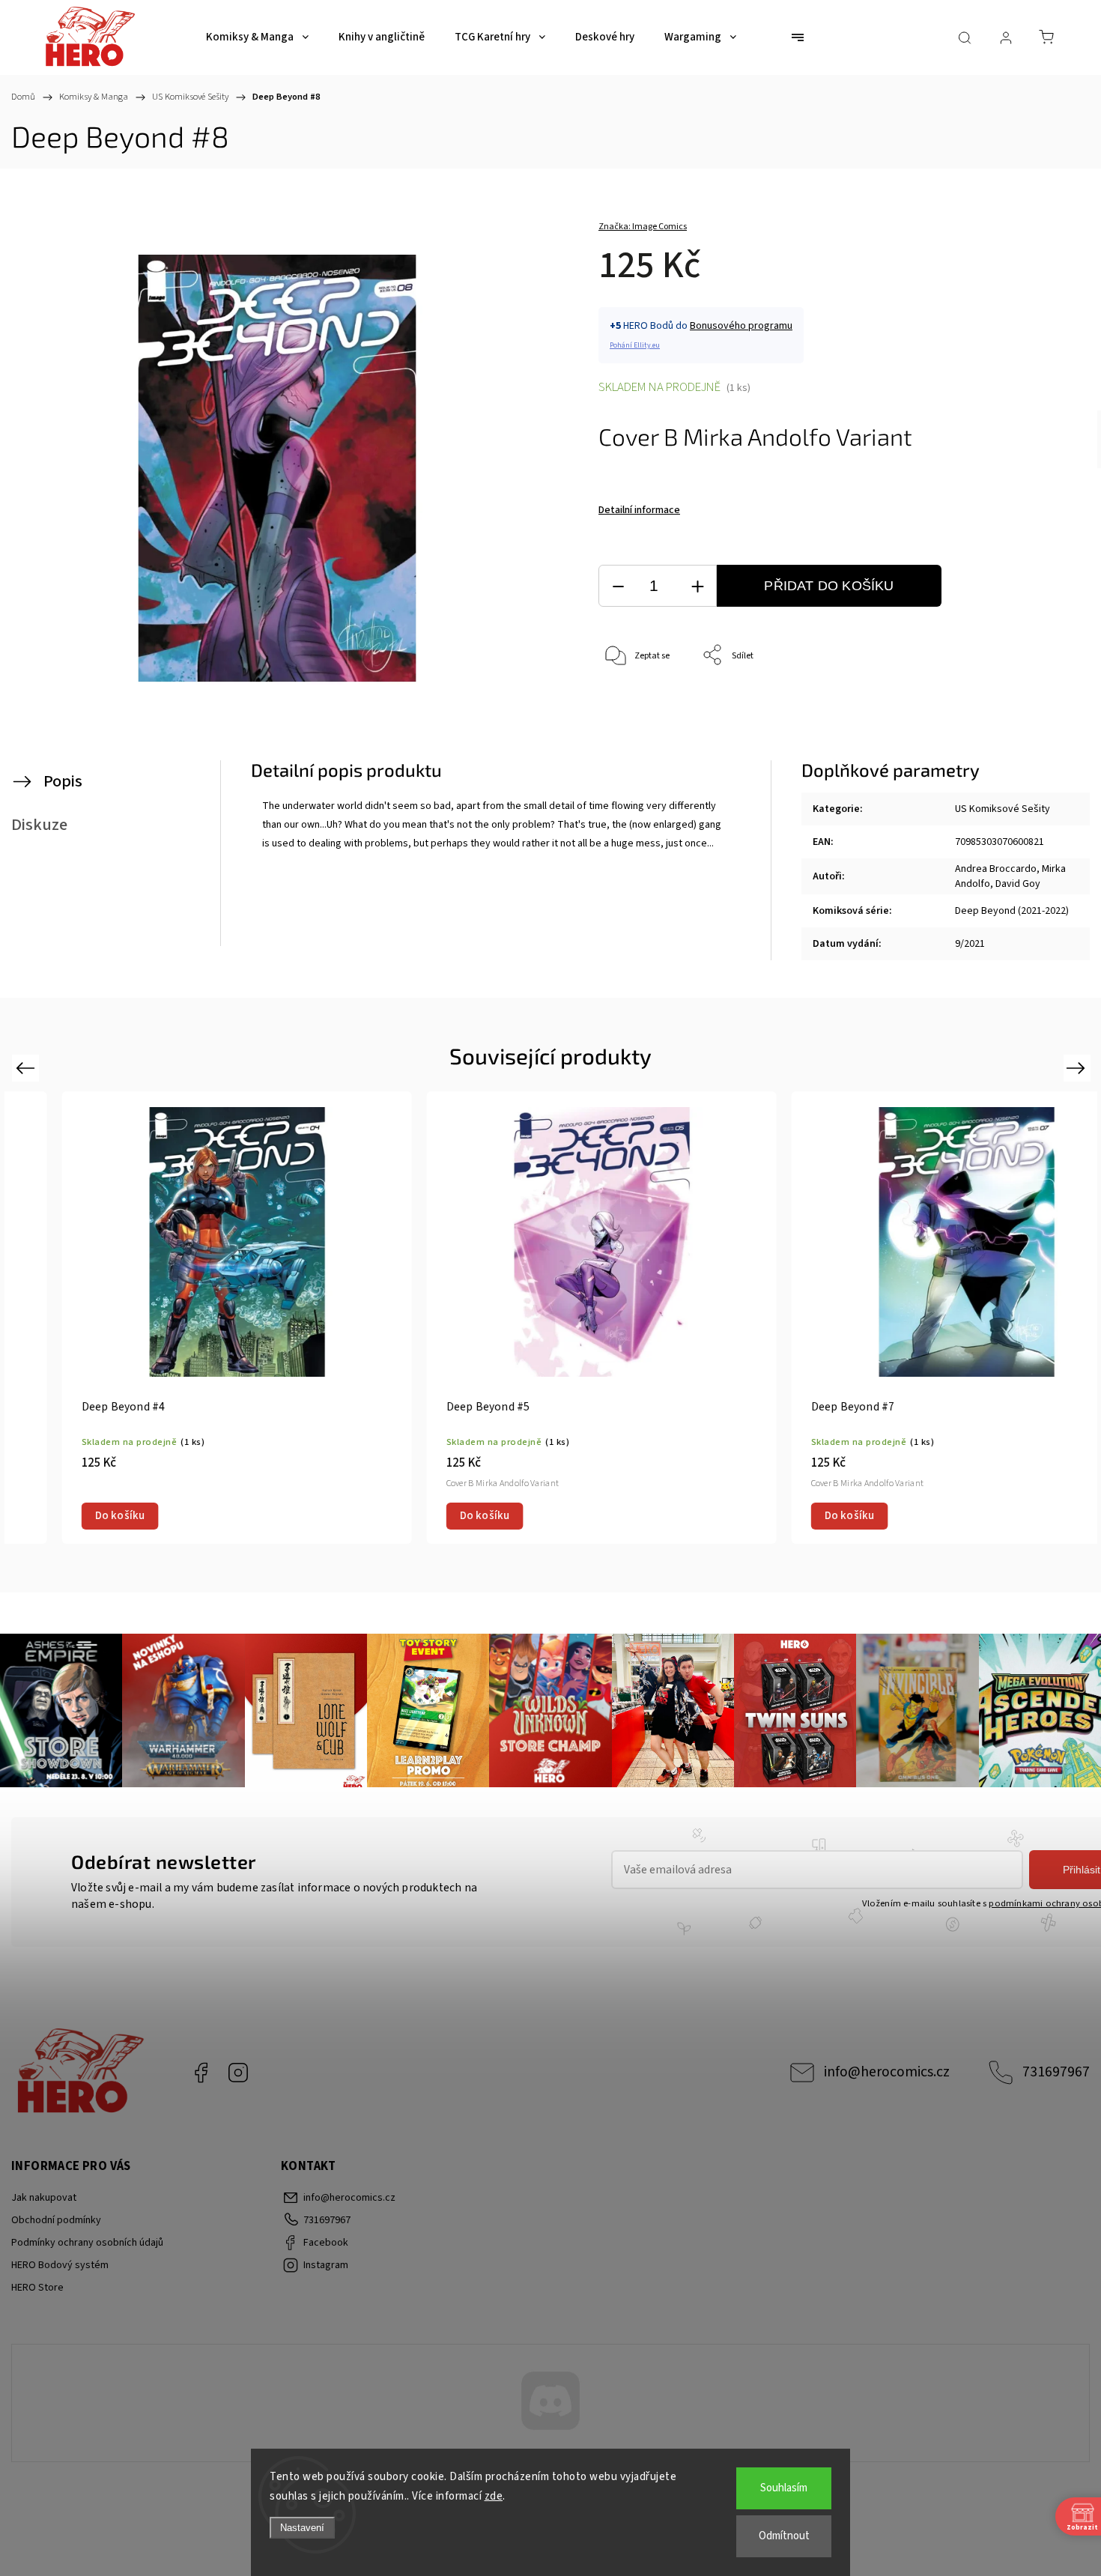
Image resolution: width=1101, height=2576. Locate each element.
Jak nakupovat (44, 2198)
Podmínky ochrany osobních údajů (87, 2243)
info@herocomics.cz (887, 2072)
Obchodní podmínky (56, 2220)
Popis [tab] (63, 781)
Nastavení (302, 2528)
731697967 (1056, 2072)
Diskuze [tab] (39, 825)
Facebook (201, 2073)
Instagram (238, 2073)
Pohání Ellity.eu (635, 345)
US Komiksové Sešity (1003, 809)
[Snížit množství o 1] (618, 586)
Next (1078, 1068)
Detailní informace (639, 510)
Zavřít (1017, 705)
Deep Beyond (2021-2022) (1012, 911)
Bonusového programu (741, 326)
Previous (27, 1068)
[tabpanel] (187, 1318)
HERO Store (37, 2288)
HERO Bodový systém (60, 2265)
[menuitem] (257, 37)
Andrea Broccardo (996, 869)
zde (494, 2496)
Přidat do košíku (829, 586)
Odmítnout (784, 2536)
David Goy (1018, 884)
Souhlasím (784, 2488)
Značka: (643, 227)
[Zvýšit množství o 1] (697, 586)
